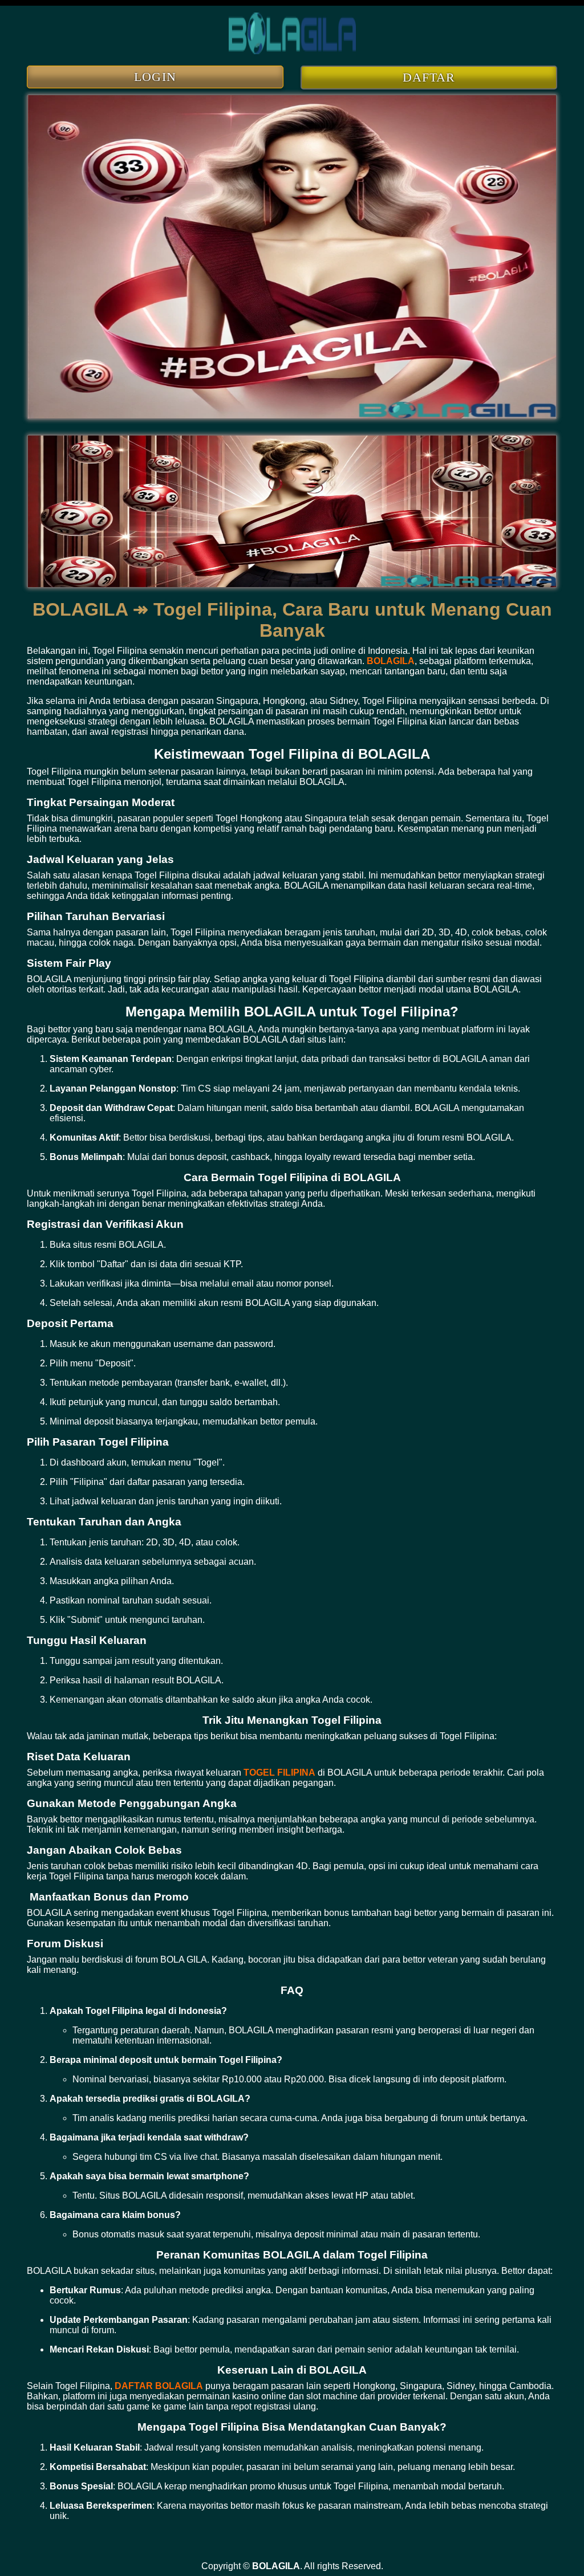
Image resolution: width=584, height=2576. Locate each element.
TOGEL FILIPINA (279, 1773)
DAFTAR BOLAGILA (159, 2386)
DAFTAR (429, 77)
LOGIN (155, 77)
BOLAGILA (391, 661)
